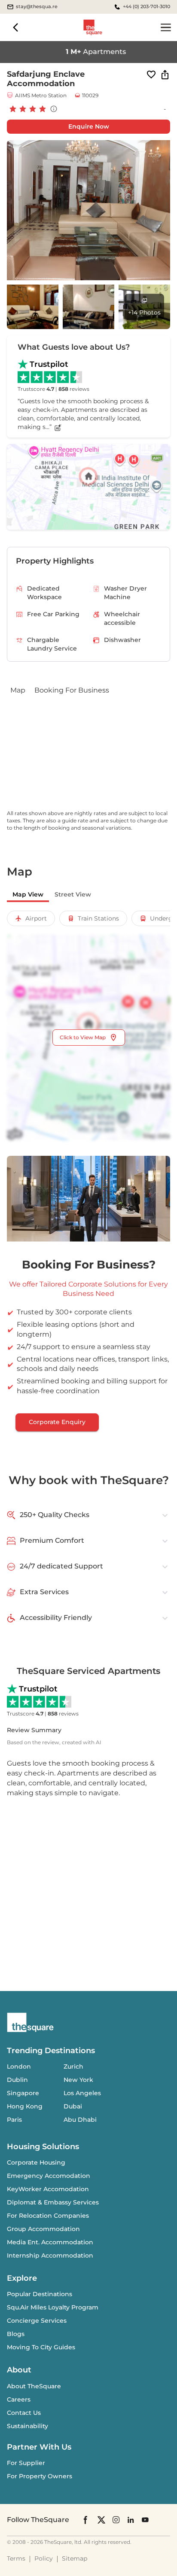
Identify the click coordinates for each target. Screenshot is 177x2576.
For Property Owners (40, 2476)
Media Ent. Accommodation (50, 2242)
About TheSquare (34, 2386)
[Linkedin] (131, 2520)
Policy (44, 2558)
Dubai (73, 2106)
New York (78, 2080)
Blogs (16, 2334)
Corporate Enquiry (57, 1422)
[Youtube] (145, 2520)
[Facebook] (86, 2520)
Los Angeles (82, 2093)
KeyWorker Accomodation (48, 2189)
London (19, 2066)
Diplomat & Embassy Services (53, 2202)
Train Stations (98, 918)
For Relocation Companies (48, 2216)
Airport (36, 918)
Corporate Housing (36, 2162)
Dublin (17, 2080)
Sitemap (75, 2558)
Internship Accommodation (50, 2255)
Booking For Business (72, 690)
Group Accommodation (43, 2229)
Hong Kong (25, 2106)
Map (18, 690)
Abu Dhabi (80, 2120)
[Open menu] (166, 27)
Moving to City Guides (41, 2347)
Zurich (73, 2066)
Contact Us (24, 2413)
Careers (19, 2399)
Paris (14, 2120)
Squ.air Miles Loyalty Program (53, 2307)
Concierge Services (37, 2321)
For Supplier (26, 2463)
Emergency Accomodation (49, 2176)
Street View (73, 894)
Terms (16, 2558)
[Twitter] (101, 2520)
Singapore (23, 2093)
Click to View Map (83, 1037)
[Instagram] (116, 2520)
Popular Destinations (40, 2294)
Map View (28, 894)
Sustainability (27, 2426)
